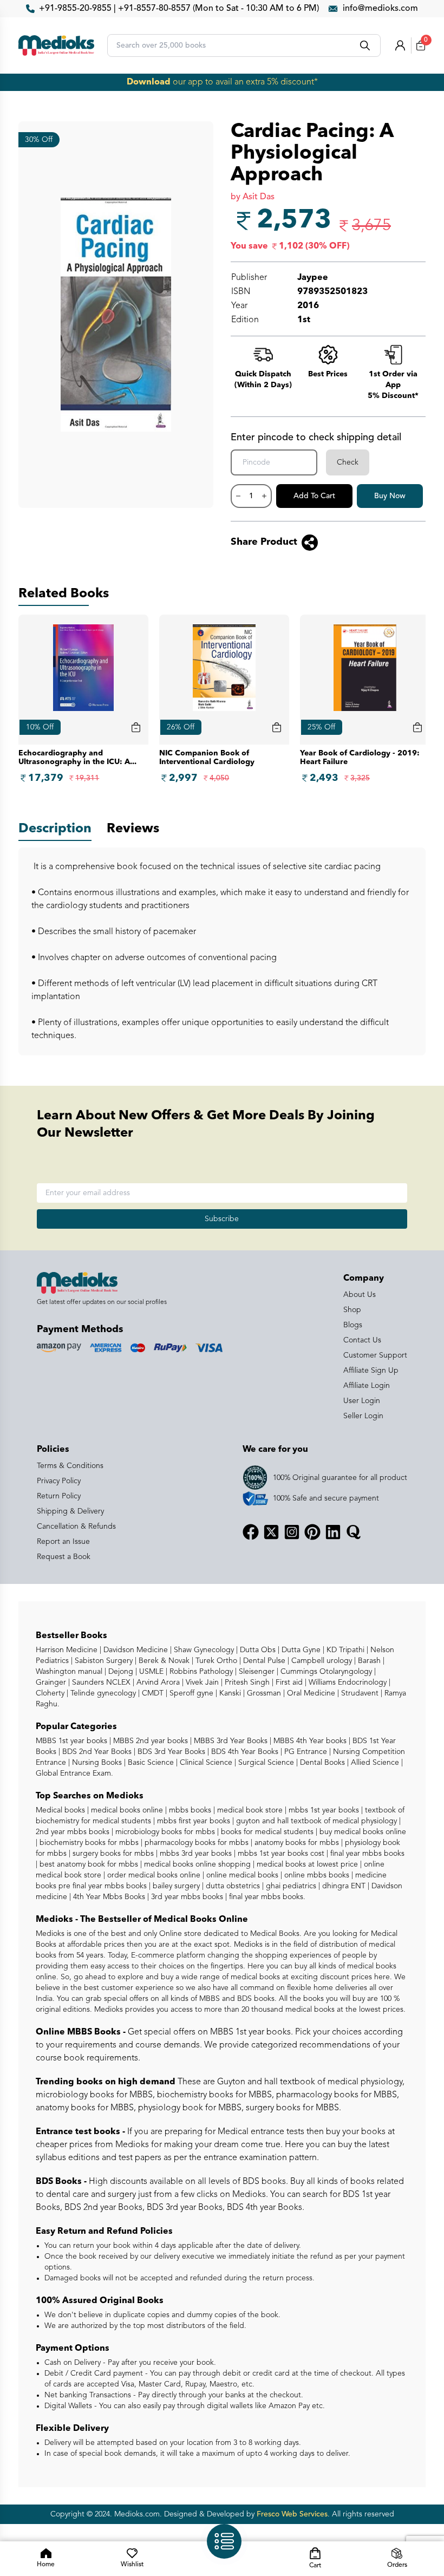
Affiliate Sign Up (371, 1371)
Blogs (353, 1325)
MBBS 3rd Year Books (230, 1741)
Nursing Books (96, 1763)
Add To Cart (314, 496)
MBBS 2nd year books (149, 1741)
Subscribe (222, 1219)
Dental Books (321, 1763)
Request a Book (64, 1557)
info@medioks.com (380, 9)
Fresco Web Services (292, 2514)
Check (348, 462)
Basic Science (150, 1763)
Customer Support (375, 1355)
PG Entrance (305, 1752)
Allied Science (374, 1763)
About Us (360, 1295)
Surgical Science (265, 1763)
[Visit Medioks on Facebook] (251, 1532)
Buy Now (390, 496)
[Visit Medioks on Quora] (354, 1532)
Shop (352, 1310)
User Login (362, 1401)
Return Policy (59, 1496)
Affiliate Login (367, 1386)
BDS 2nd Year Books (96, 1752)
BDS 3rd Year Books (170, 1752)
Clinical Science (205, 1763)
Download (149, 82)
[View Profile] (400, 45)
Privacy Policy (59, 1481)
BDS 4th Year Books (244, 1752)
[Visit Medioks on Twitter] (271, 1532)
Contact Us (362, 1340)
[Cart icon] (136, 727)
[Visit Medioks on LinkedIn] (333, 1532)
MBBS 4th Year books (309, 1741)
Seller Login (363, 1416)
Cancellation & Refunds (76, 1527)
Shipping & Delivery (70, 1511)
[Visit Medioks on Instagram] (292, 1532)
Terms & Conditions (70, 1466)
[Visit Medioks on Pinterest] (312, 1532)
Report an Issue (63, 1542)
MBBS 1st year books (73, 1741)
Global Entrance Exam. (74, 1773)
